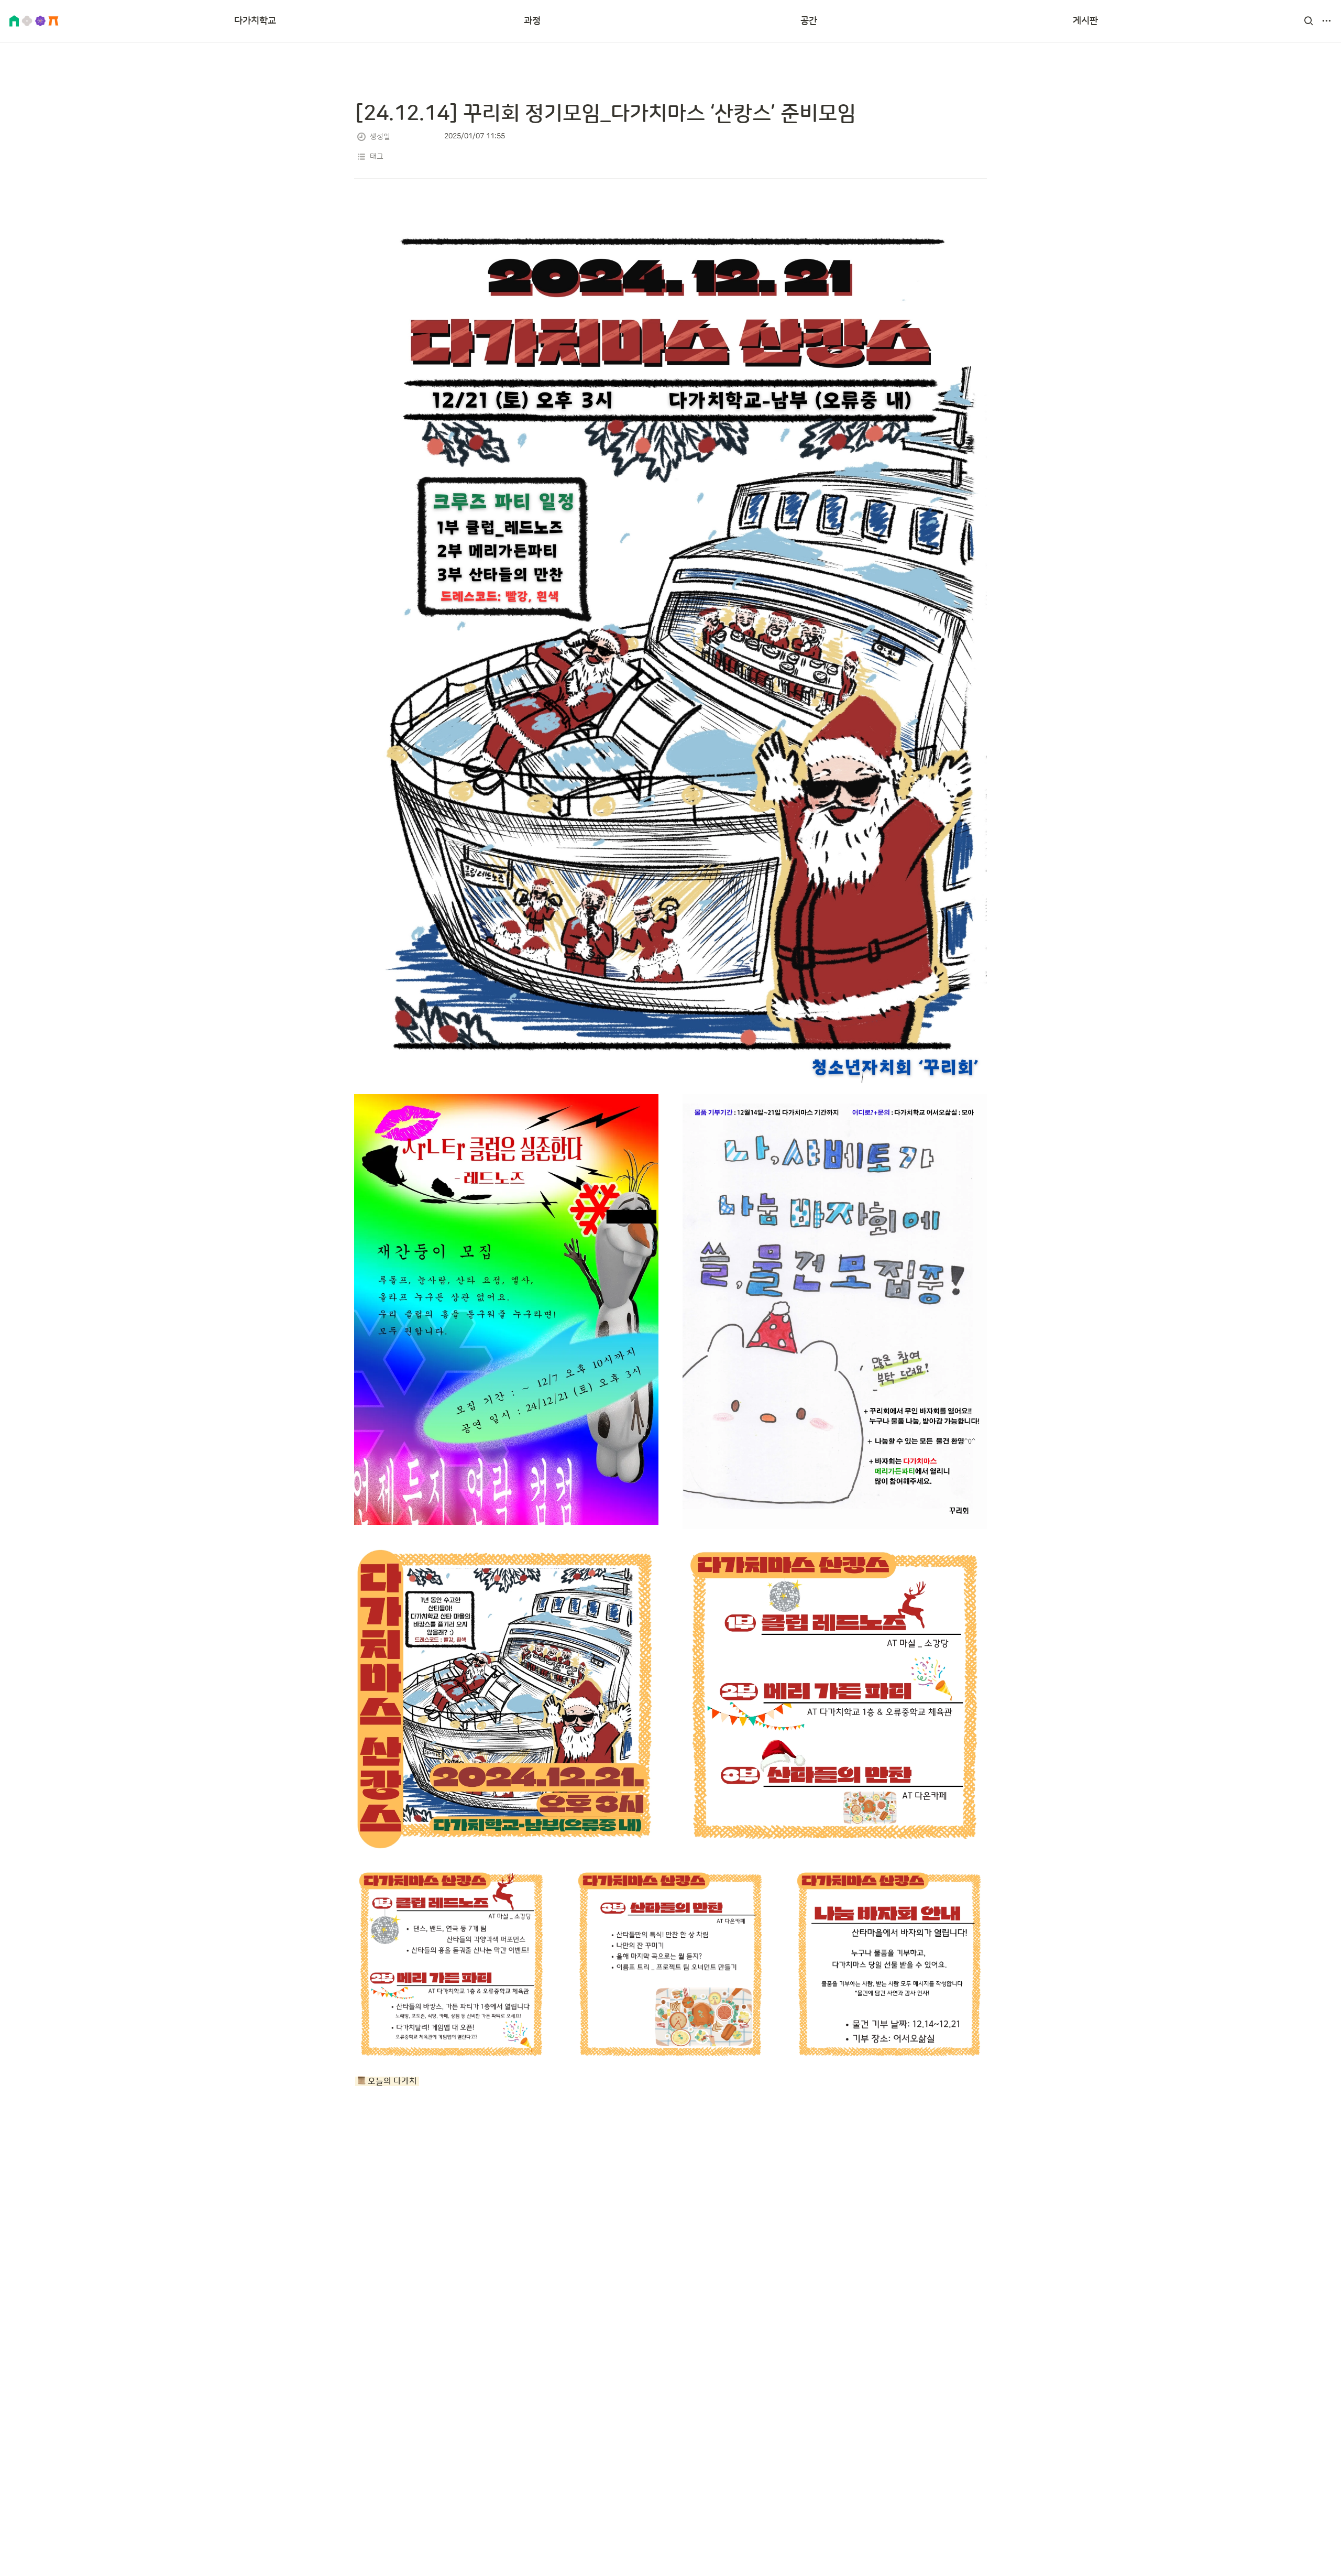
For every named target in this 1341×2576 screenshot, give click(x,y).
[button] (1309, 21)
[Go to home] (34, 21)
